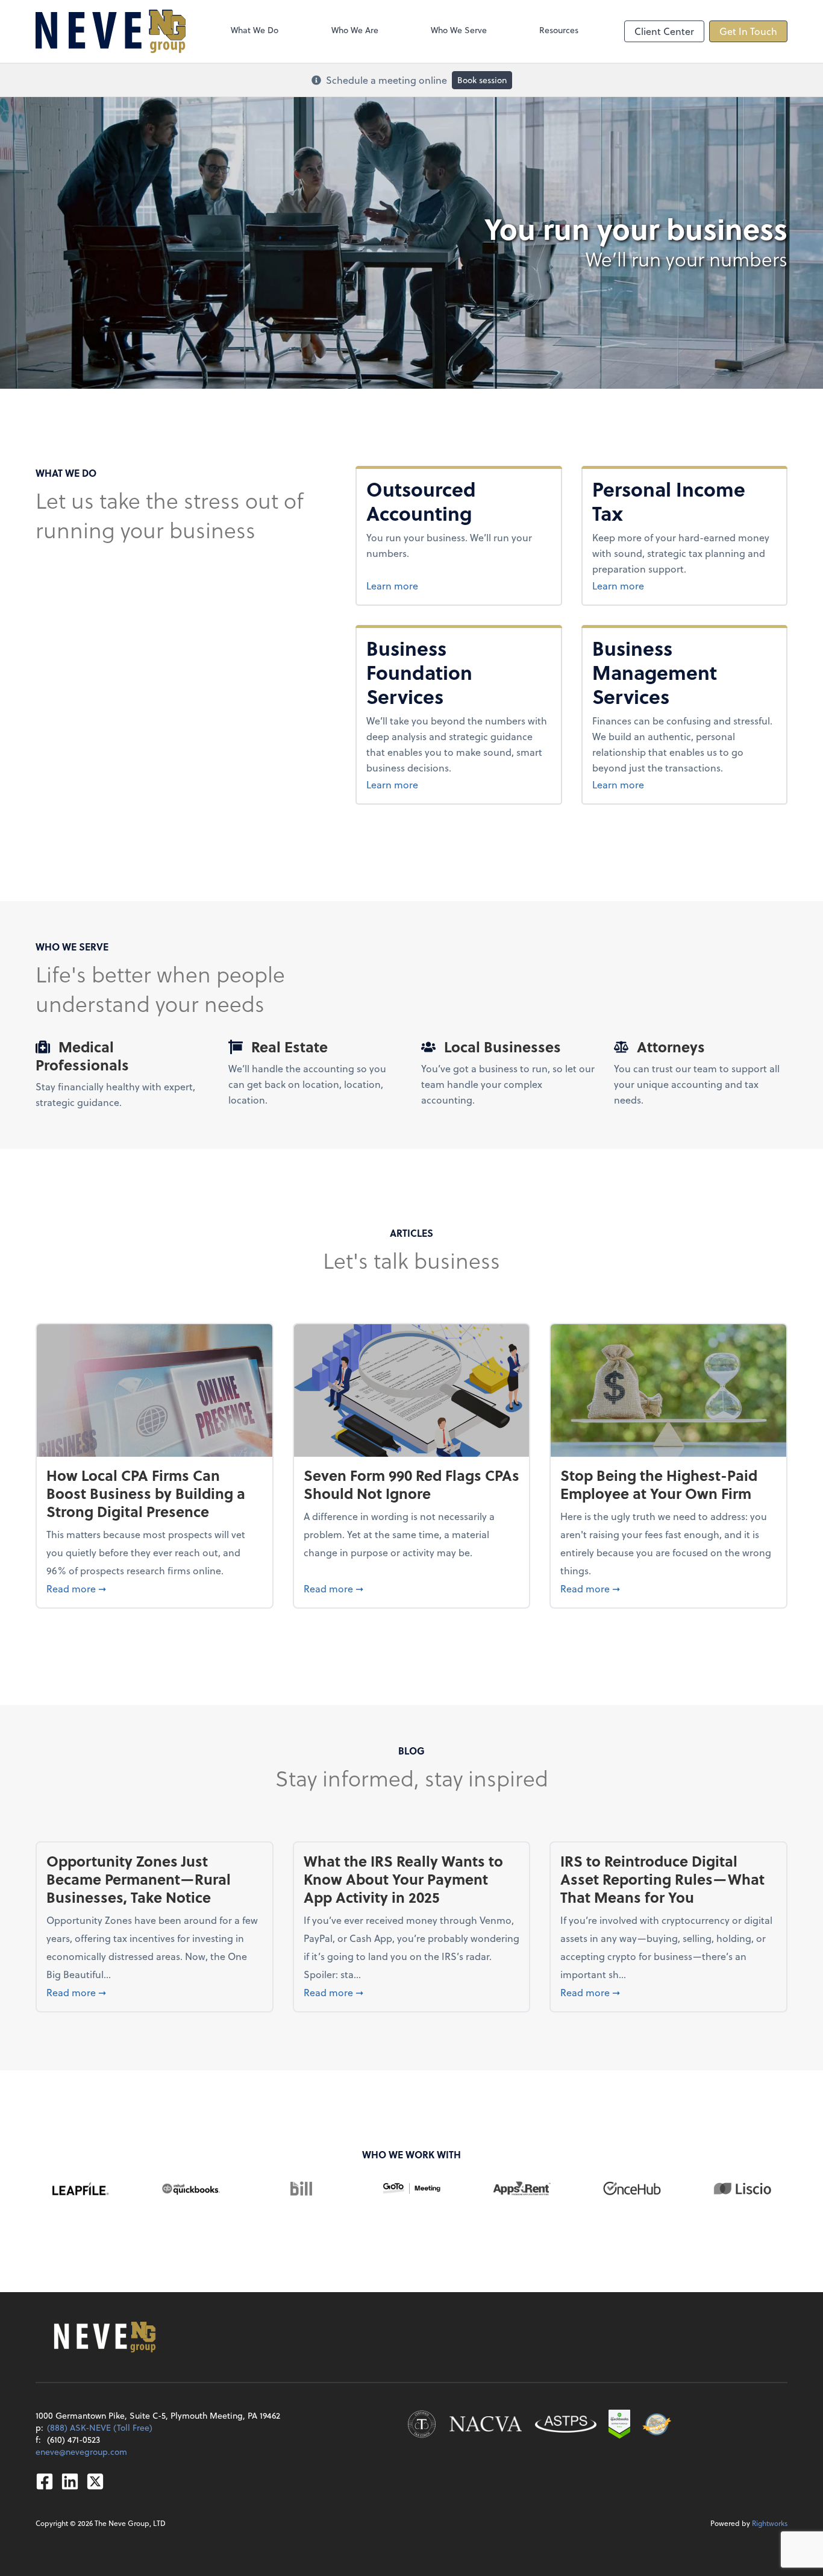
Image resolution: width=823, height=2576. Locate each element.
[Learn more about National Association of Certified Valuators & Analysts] (486, 2424)
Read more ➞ (155, 1588)
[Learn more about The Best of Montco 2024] (657, 2424)
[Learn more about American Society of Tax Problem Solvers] (566, 2424)
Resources (559, 30)
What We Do (255, 30)
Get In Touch (748, 31)
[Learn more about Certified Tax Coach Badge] (422, 2424)
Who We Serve (459, 30)
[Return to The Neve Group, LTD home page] (111, 31)
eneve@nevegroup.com (81, 2452)
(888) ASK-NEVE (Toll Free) (100, 2427)
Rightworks (770, 2523)
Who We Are (355, 30)
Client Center (664, 31)
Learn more (458, 585)
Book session (482, 80)
